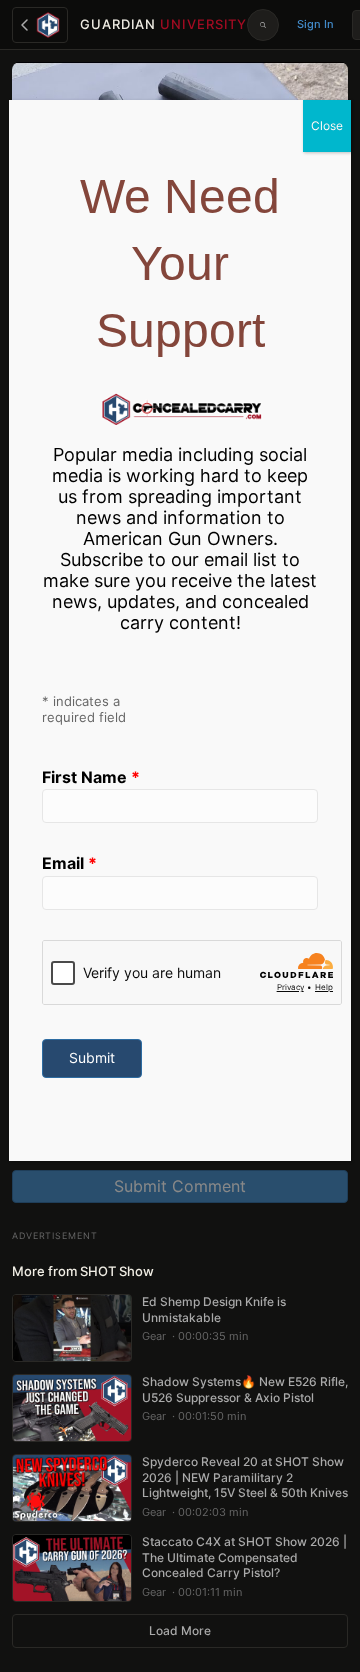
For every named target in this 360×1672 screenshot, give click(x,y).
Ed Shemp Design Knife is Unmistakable (214, 1309)
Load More (180, 1630)
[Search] (263, 25)
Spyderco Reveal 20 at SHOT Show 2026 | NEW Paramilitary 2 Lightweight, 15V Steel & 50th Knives (245, 1477)
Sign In (315, 24)
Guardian (163, 24)
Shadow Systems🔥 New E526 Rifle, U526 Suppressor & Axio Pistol (245, 1389)
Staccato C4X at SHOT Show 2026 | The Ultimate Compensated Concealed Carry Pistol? (244, 1557)
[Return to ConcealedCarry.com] (40, 25)
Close (327, 125)
